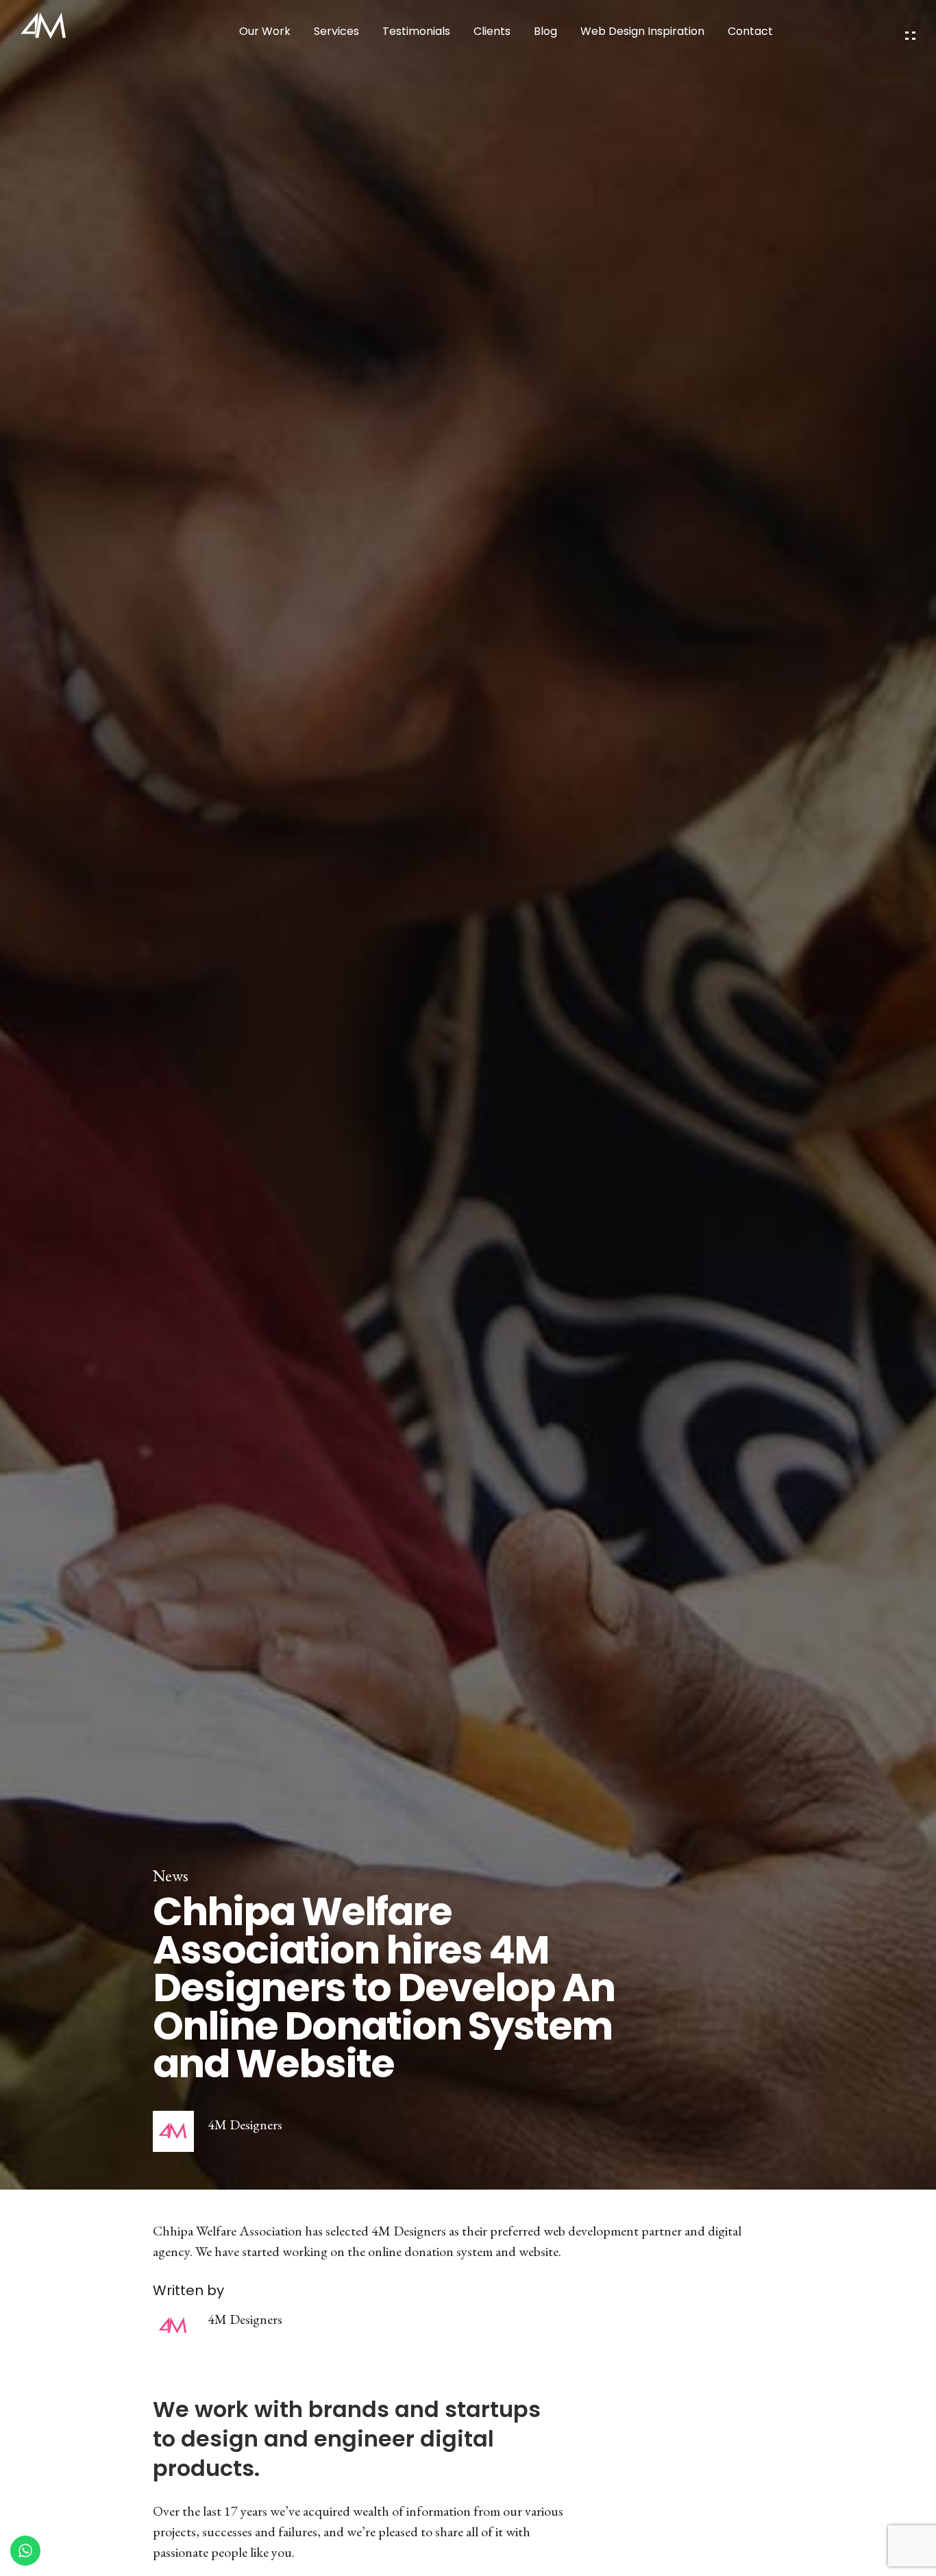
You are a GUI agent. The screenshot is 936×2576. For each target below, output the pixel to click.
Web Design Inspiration (642, 31)
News (171, 1876)
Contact (750, 31)
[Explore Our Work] (910, 36)
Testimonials (416, 31)
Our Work (265, 31)
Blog (545, 31)
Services (336, 31)
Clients (492, 31)
